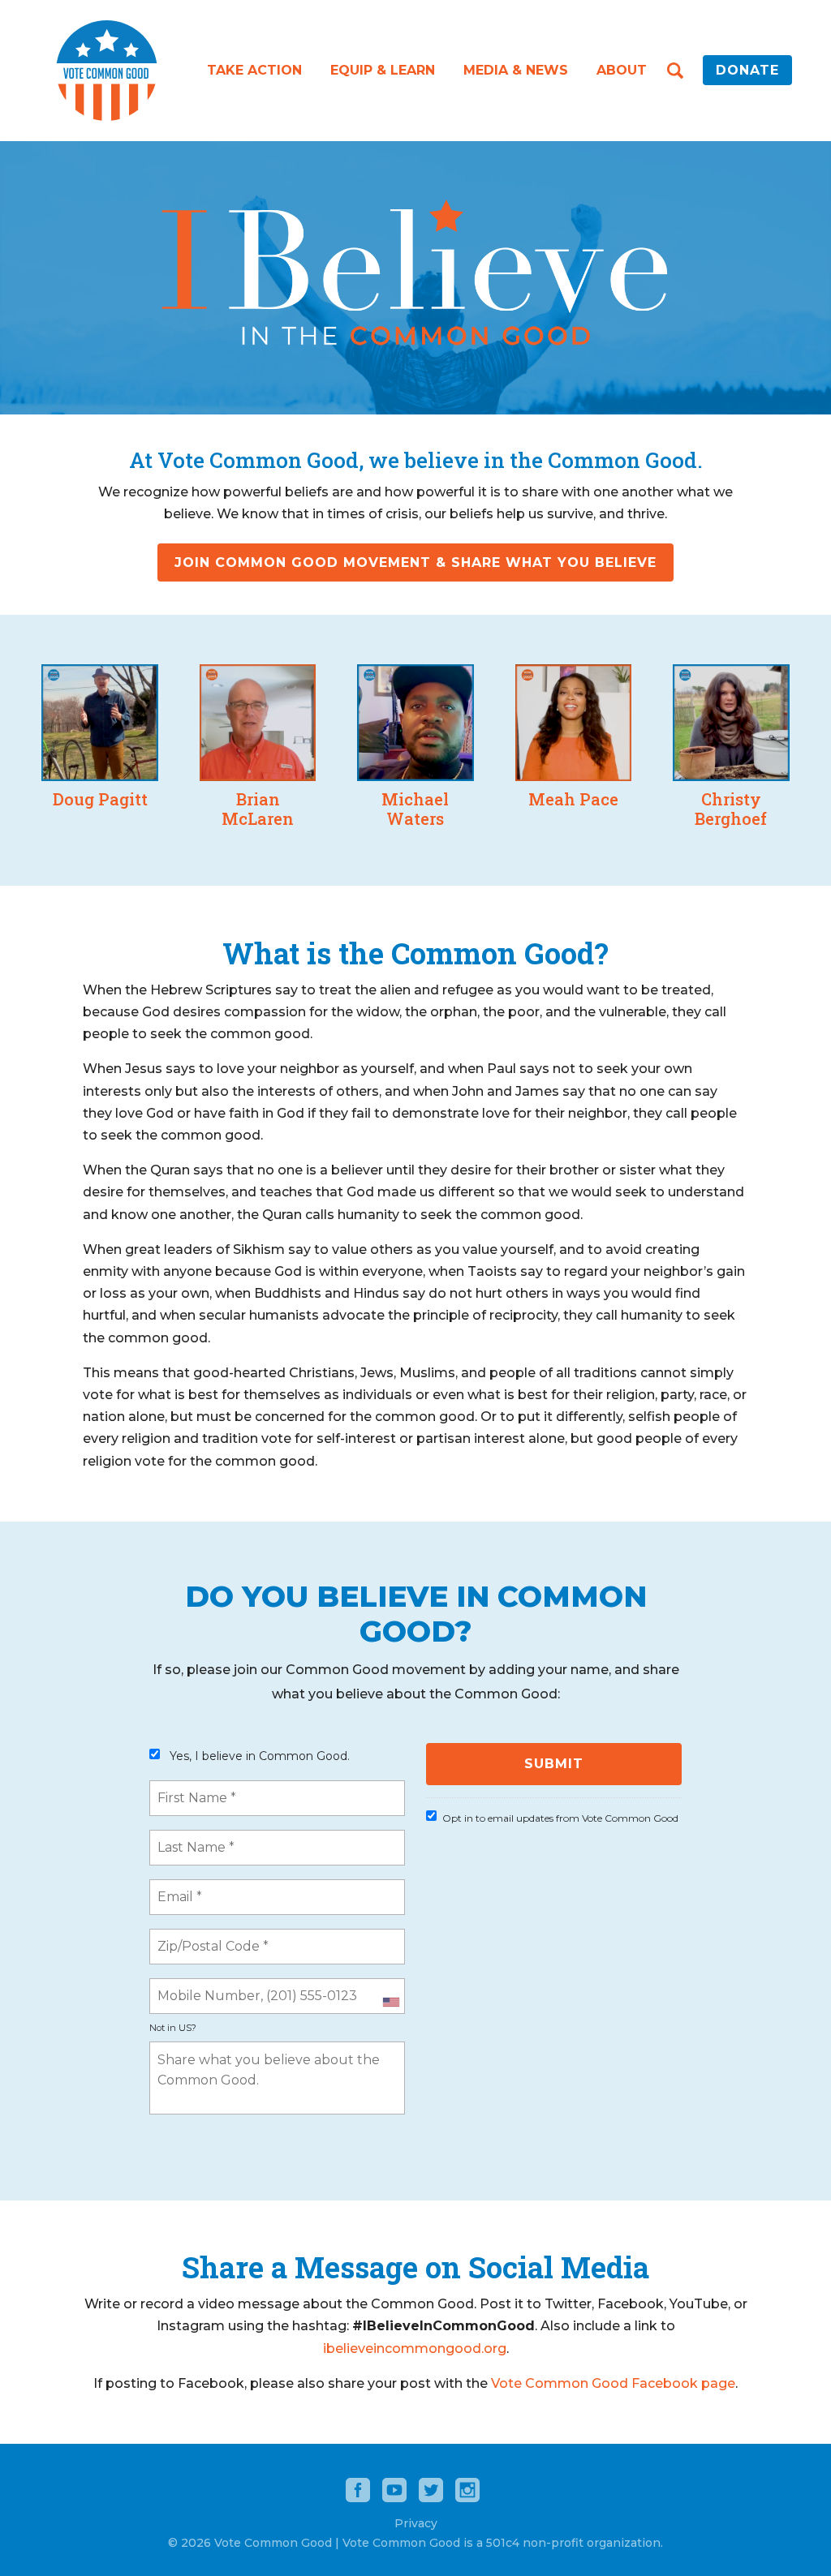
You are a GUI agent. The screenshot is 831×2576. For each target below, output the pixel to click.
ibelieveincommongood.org (415, 2348)
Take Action (254, 70)
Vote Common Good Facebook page (613, 2383)
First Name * (193, 1788)
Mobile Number (202, 1986)
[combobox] (390, 2003)
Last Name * (191, 1838)
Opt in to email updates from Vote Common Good (560, 1818)
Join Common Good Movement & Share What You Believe (415, 562)
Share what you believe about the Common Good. (279, 2050)
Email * (178, 1887)
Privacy (416, 2523)
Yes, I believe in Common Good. (260, 1756)
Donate (747, 70)
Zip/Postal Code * (206, 1937)
